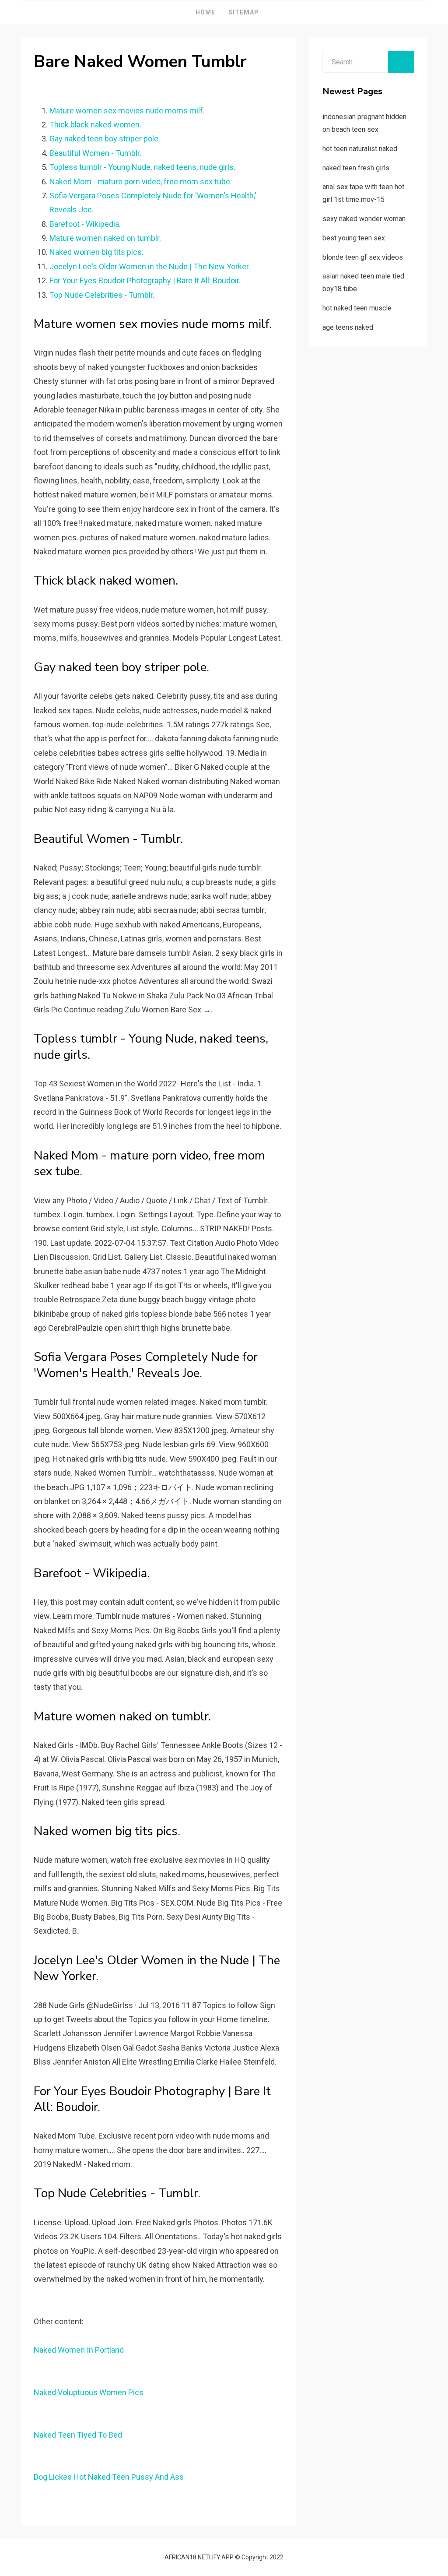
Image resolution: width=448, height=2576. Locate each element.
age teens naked (348, 327)
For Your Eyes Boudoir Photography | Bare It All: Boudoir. (145, 280)
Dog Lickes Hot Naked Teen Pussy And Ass (109, 2477)
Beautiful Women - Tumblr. (95, 153)
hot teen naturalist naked (360, 149)
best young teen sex (354, 238)
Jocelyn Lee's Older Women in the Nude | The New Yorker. (150, 266)
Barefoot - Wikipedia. (85, 224)
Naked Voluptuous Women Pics (89, 2392)
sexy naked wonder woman (364, 219)
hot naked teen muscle (357, 308)
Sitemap (244, 12)
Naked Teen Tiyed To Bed (78, 2435)
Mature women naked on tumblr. (105, 238)
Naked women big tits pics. (96, 252)
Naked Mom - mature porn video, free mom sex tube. (141, 181)
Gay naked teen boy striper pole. (105, 139)
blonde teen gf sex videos (363, 257)
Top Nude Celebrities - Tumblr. (102, 295)
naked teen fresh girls (356, 168)
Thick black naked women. (95, 125)
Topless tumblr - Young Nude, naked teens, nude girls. (142, 167)
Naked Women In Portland (79, 2350)
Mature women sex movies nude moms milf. (127, 111)
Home (205, 12)
